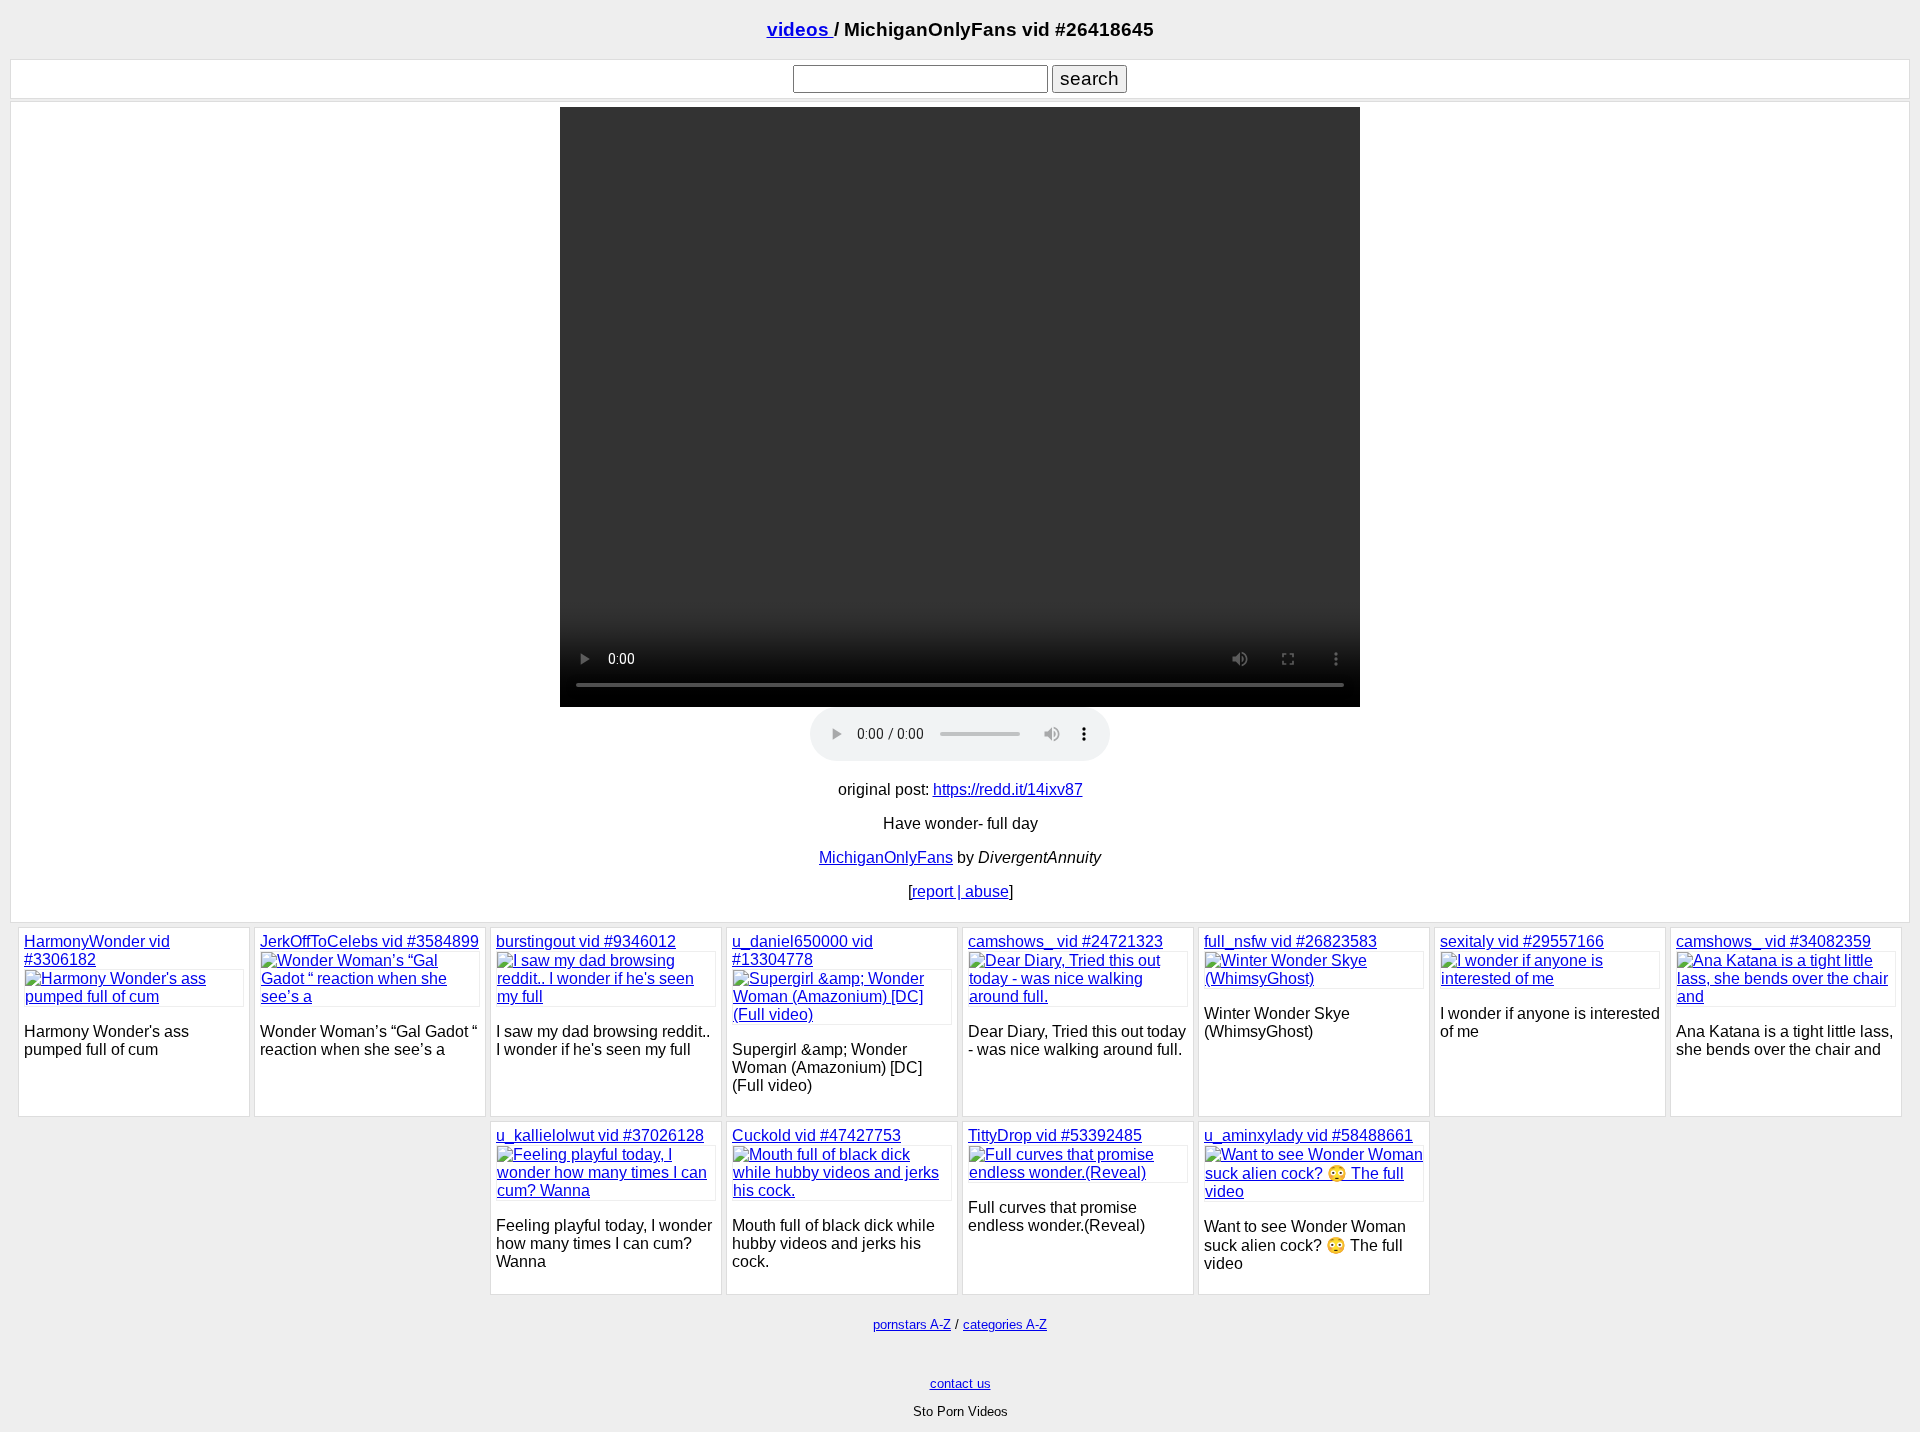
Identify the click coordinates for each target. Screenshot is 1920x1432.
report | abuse (960, 891)
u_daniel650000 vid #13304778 (802, 950)
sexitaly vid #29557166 (1522, 941)
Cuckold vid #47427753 (816, 1135)
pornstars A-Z (912, 1324)
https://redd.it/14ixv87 (1008, 789)
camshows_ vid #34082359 (1773, 941)
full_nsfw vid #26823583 (1290, 941)
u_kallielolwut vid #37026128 (600, 1135)
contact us (960, 1383)
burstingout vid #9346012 (586, 941)
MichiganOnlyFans (886, 857)
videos (800, 29)
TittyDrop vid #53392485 (1055, 1135)
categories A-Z (1005, 1324)
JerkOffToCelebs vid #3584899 (369, 941)
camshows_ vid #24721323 (1065, 941)
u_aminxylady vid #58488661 (1308, 1135)
